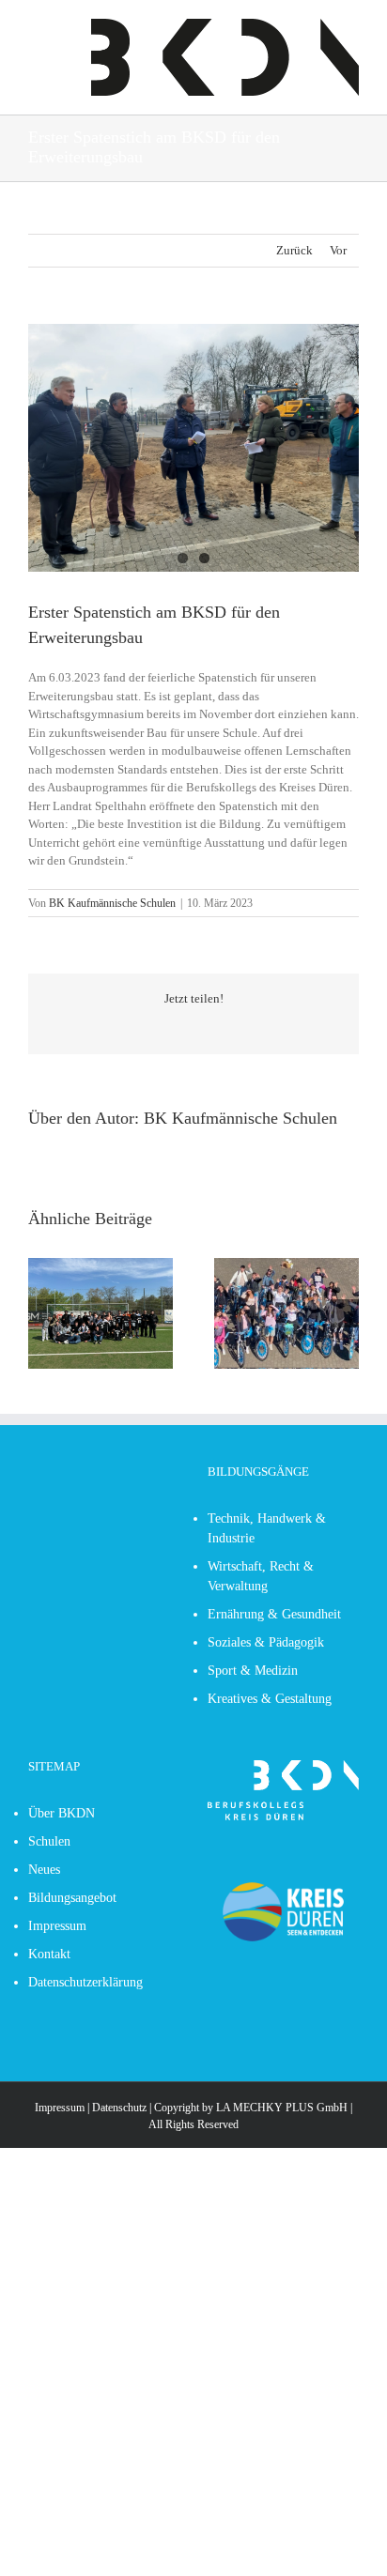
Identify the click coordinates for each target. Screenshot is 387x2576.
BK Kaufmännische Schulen (112, 903)
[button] (42, 1313)
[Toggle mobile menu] (36, 29)
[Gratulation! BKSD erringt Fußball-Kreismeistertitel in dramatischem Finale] (101, 1265)
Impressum (60, 2108)
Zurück (294, 250)
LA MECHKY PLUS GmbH (282, 2108)
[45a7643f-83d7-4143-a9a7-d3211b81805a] (193, 448)
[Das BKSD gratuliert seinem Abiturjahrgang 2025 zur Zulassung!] (286, 1265)
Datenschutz (119, 2108)
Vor (338, 250)
